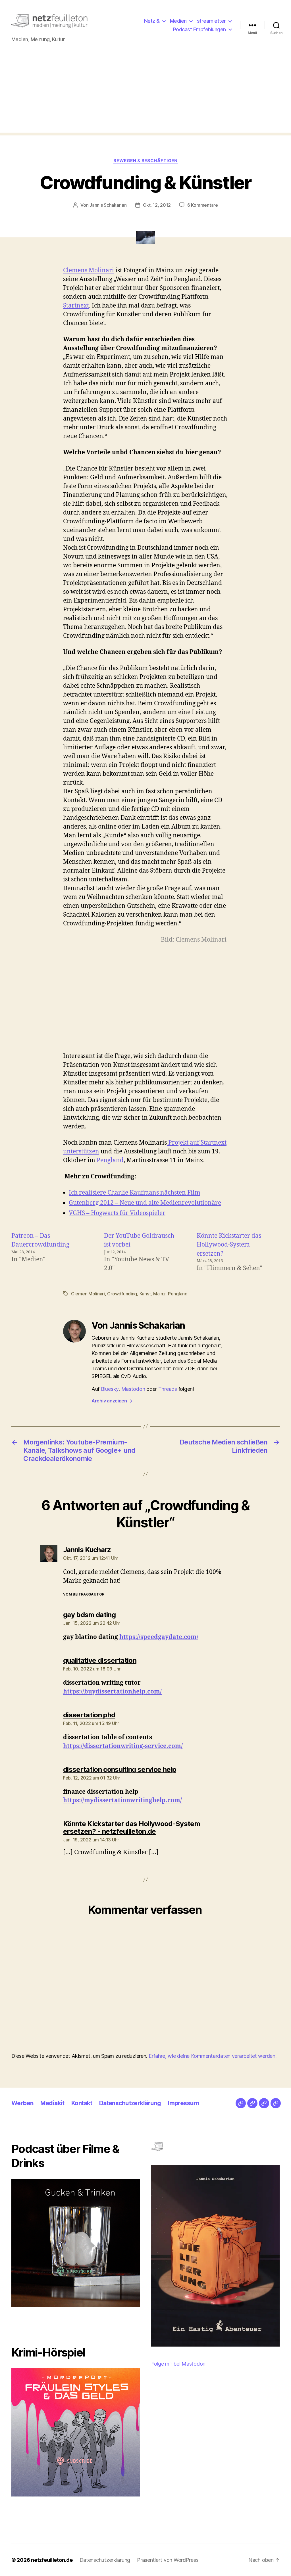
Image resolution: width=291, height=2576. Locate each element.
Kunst (145, 1294)
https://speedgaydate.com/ (159, 1637)
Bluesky (110, 1389)
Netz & (152, 21)
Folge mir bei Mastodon (178, 2364)
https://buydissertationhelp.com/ (112, 1692)
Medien (178, 21)
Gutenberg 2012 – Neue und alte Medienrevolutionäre (145, 1203)
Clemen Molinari (88, 1294)
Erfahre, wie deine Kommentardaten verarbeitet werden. (213, 2056)
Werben (22, 2103)
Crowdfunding (122, 1294)
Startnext (76, 306)
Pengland (110, 1160)
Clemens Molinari (89, 270)
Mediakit (52, 2103)
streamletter (211, 21)
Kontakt (82, 2103)
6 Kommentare (203, 205)
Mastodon (133, 1389)
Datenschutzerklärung (130, 2103)
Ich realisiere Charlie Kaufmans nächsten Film (135, 1193)
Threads (168, 1389)
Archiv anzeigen (112, 1401)
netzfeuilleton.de (52, 2560)
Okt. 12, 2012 (157, 205)
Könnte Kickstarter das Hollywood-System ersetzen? (229, 1245)
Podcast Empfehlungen (199, 29)
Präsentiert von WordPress (168, 2560)
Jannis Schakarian (108, 205)
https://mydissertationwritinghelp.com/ (122, 1800)
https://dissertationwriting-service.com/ (123, 1746)
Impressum (183, 2103)
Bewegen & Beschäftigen (145, 161)
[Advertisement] (145, 93)
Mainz (159, 1294)
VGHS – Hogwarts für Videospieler (117, 1213)
